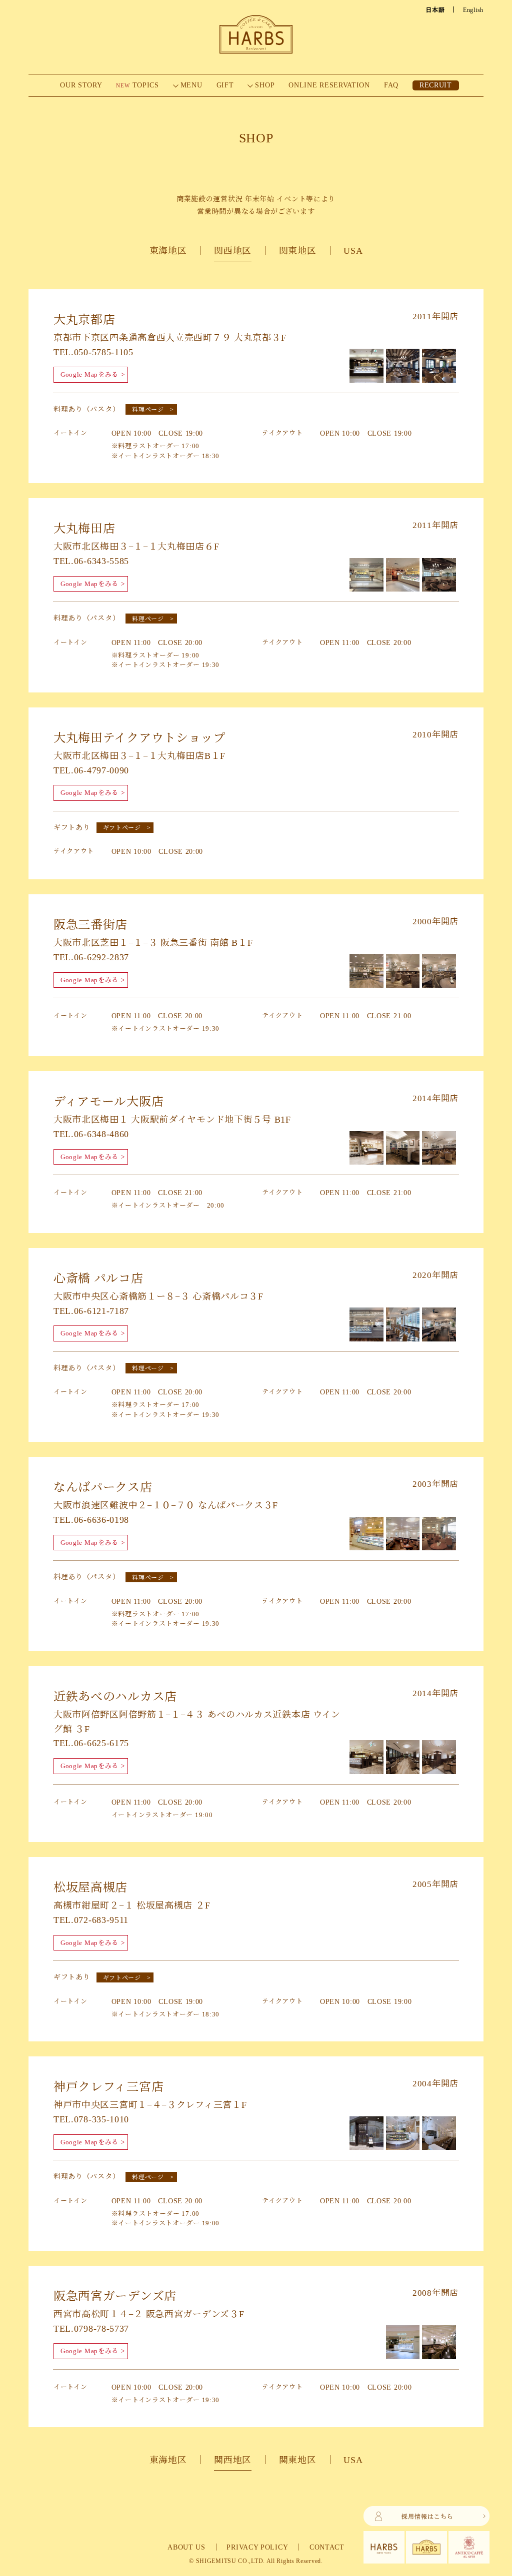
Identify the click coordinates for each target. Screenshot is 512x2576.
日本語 (435, 10)
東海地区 (168, 251)
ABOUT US (186, 2547)
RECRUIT (436, 85)
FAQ (391, 85)
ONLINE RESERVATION (329, 85)
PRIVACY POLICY (257, 2547)
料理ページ (148, 410)
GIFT (225, 85)
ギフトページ (122, 828)
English (473, 10)
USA (353, 251)
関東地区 (298, 251)
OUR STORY (81, 85)
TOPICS (137, 85)
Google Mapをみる (89, 374)
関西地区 (233, 251)
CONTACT (327, 2547)
